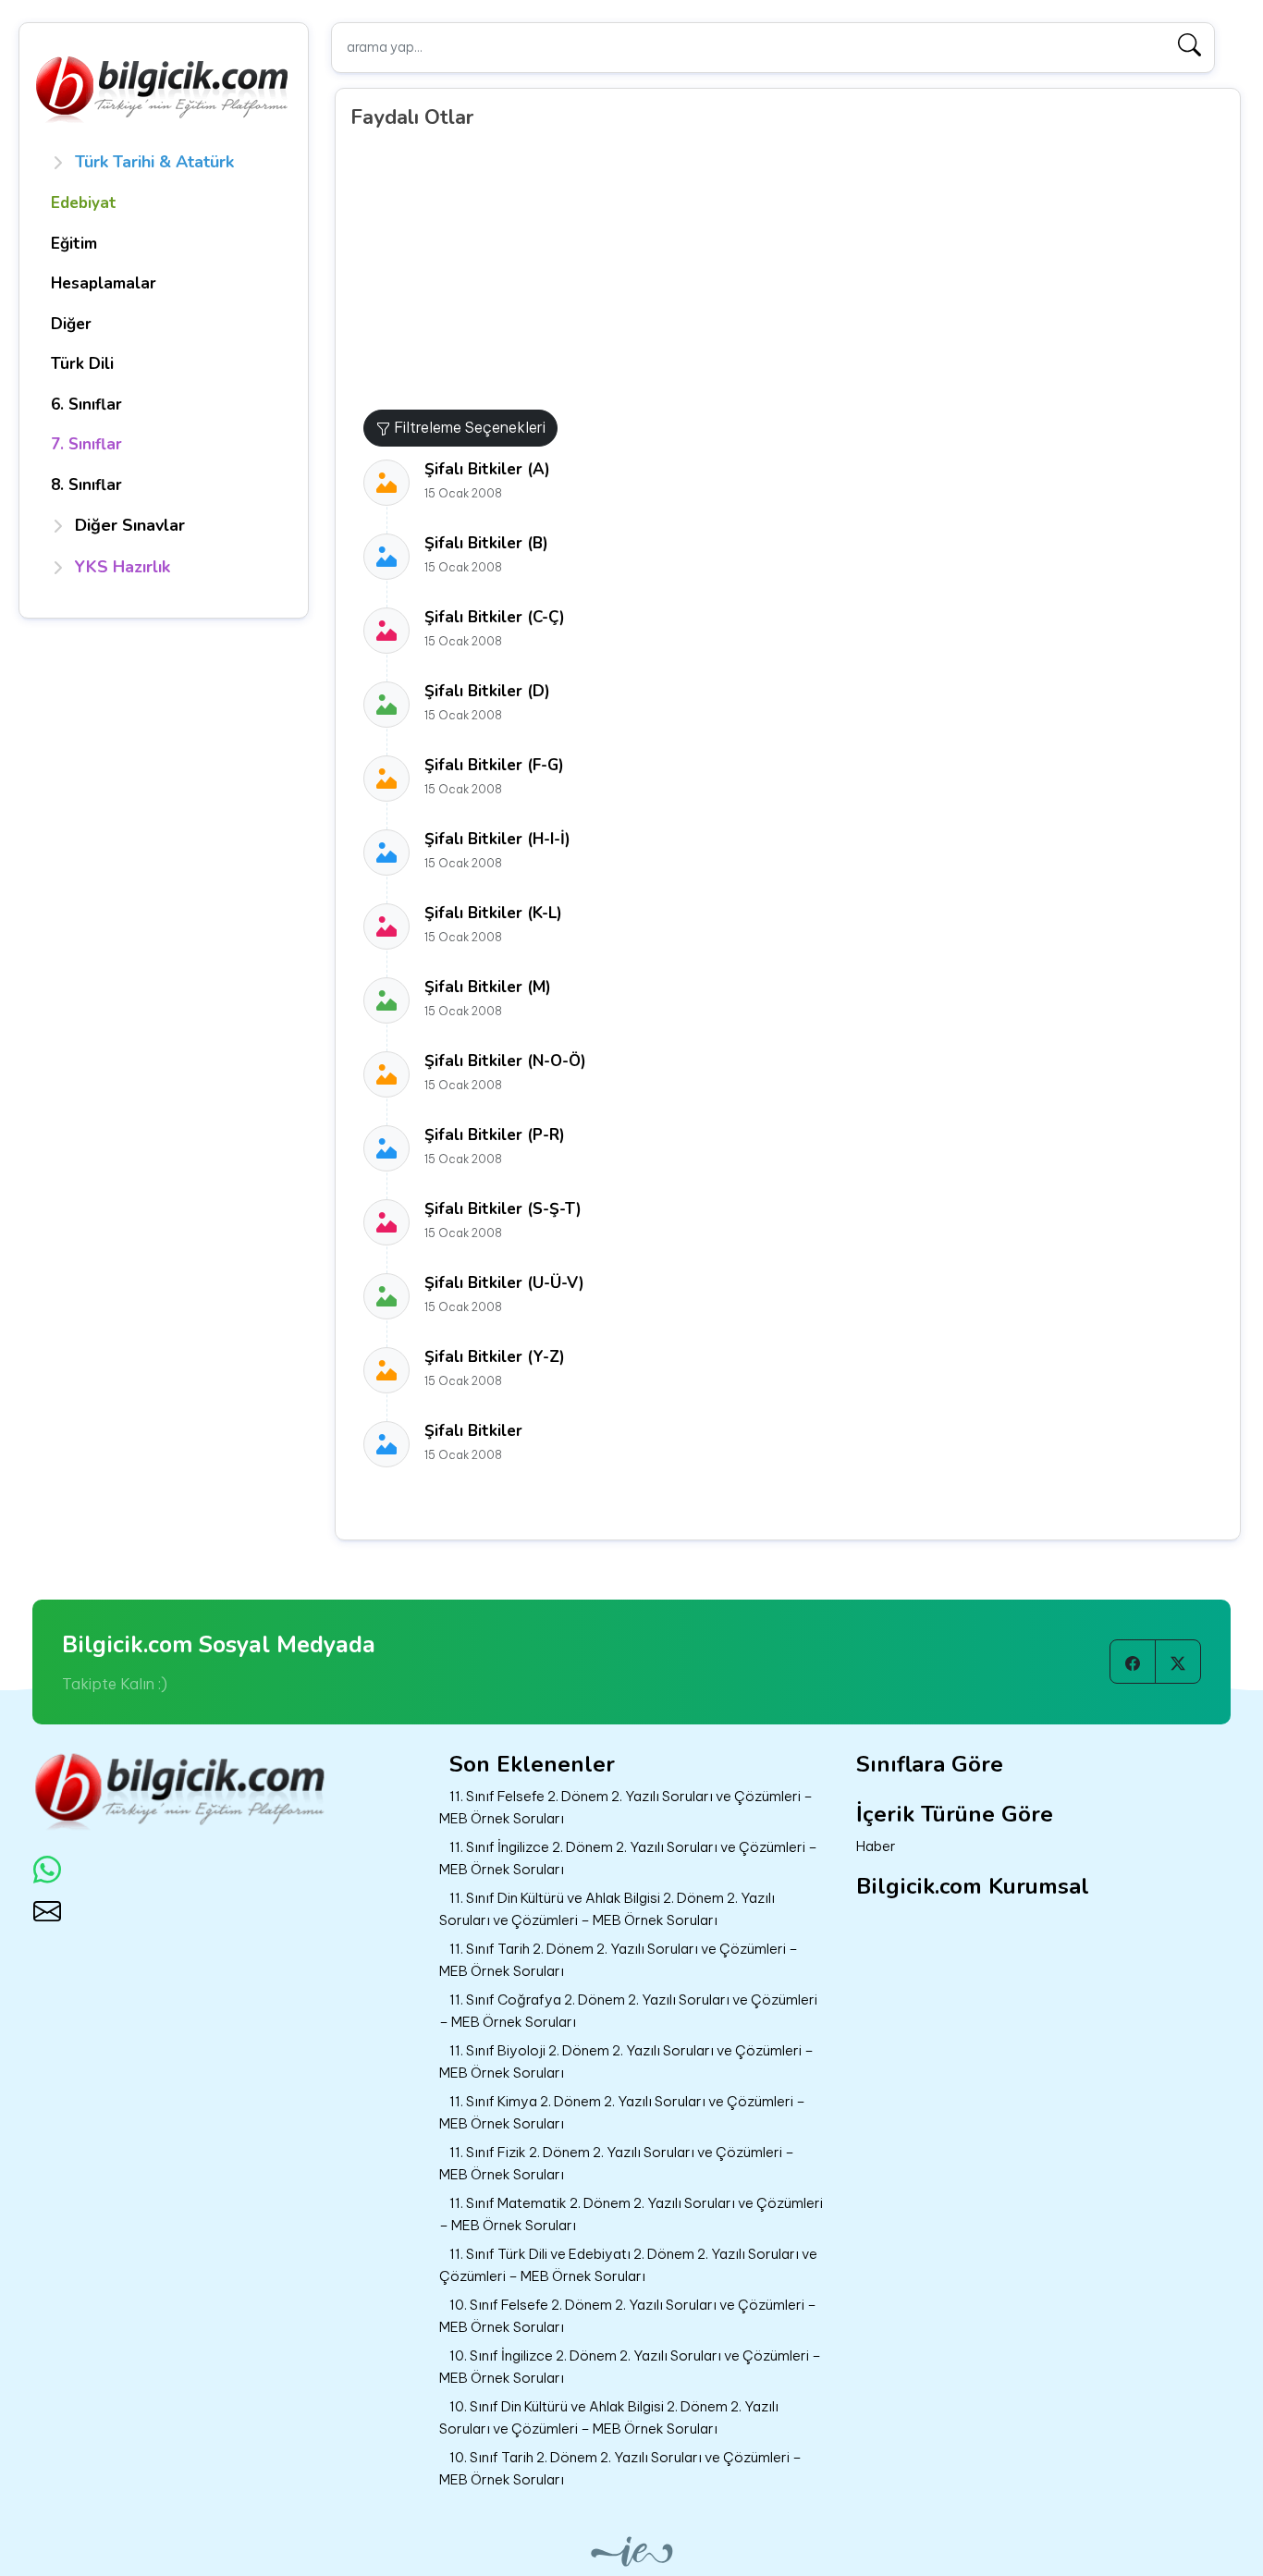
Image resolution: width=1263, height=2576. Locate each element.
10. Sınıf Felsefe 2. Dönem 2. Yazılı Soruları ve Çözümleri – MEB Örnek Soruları (628, 2316)
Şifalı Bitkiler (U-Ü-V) (504, 1283)
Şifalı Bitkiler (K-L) (493, 913)
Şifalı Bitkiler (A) (487, 469)
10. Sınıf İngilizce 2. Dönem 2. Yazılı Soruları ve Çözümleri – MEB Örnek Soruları (630, 2367)
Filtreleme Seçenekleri (468, 427)
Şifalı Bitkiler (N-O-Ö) (505, 1061)
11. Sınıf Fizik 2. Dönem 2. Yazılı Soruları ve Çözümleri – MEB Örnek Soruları (617, 2164)
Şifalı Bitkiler (473, 1431)
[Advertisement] (795, 271)
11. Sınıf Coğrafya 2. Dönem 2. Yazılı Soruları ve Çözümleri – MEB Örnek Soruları (628, 2011)
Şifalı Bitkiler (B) (486, 543)
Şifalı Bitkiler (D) (487, 691)
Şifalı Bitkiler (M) (488, 987)
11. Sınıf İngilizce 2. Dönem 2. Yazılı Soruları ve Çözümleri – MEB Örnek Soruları (628, 1858)
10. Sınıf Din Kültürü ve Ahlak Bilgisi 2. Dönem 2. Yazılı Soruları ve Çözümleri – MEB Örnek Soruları (609, 2418)
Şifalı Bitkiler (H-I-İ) (497, 839)
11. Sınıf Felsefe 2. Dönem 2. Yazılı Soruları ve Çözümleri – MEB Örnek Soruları (626, 1808)
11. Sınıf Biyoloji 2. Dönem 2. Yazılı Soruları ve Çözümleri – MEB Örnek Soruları (626, 2062)
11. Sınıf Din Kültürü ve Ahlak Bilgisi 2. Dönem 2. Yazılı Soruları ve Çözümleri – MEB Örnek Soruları (607, 1909)
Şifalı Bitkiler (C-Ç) (495, 617)
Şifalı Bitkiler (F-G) (494, 765)
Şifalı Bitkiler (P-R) (495, 1135)
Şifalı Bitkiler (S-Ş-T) (503, 1209)
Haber (876, 1846)
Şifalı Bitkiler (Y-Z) (495, 1357)
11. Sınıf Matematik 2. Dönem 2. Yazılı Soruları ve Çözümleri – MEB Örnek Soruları (631, 2214)
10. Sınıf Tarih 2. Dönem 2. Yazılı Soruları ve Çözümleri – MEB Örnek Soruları (620, 2469)
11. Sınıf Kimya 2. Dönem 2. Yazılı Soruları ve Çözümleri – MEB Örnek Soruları (622, 2113)
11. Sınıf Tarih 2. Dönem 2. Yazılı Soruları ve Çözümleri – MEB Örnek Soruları (619, 1960)
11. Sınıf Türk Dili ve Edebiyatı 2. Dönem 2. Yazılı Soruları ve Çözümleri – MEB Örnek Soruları (628, 2265)
